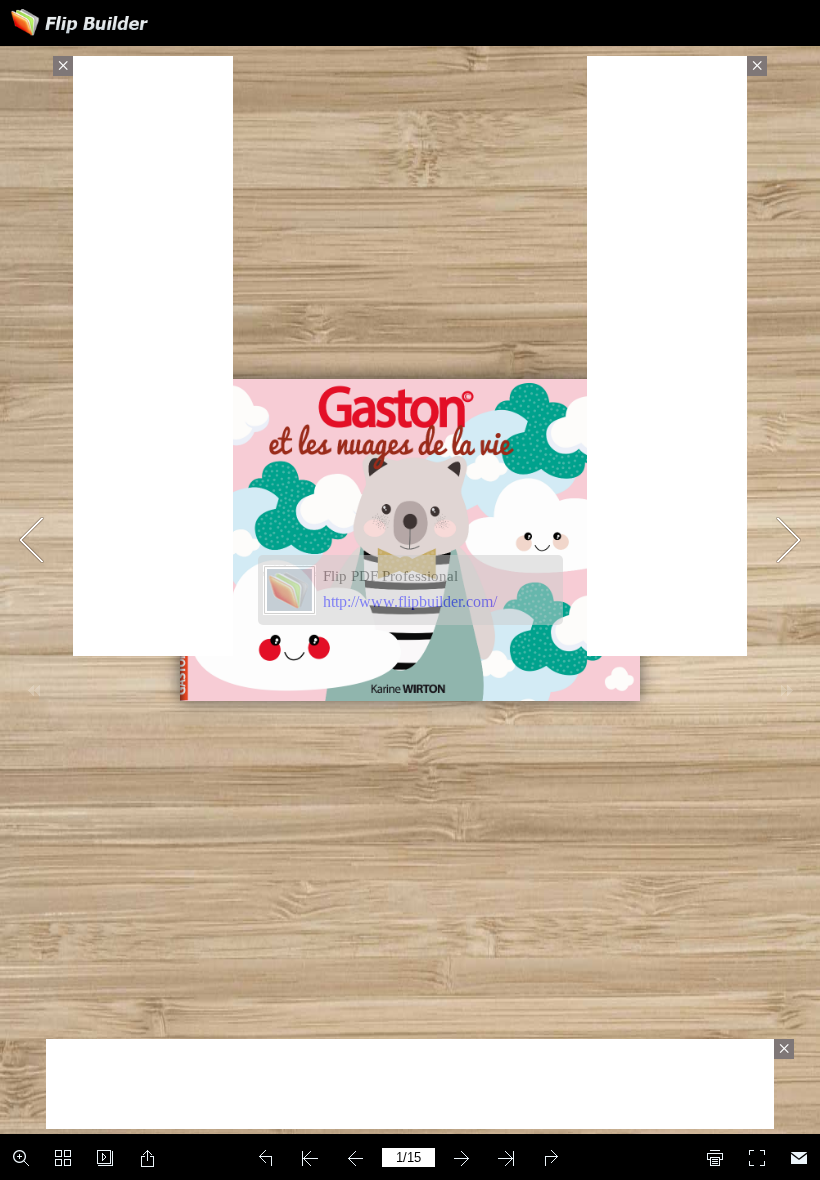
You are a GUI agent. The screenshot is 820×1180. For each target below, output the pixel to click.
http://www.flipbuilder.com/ (410, 601)
